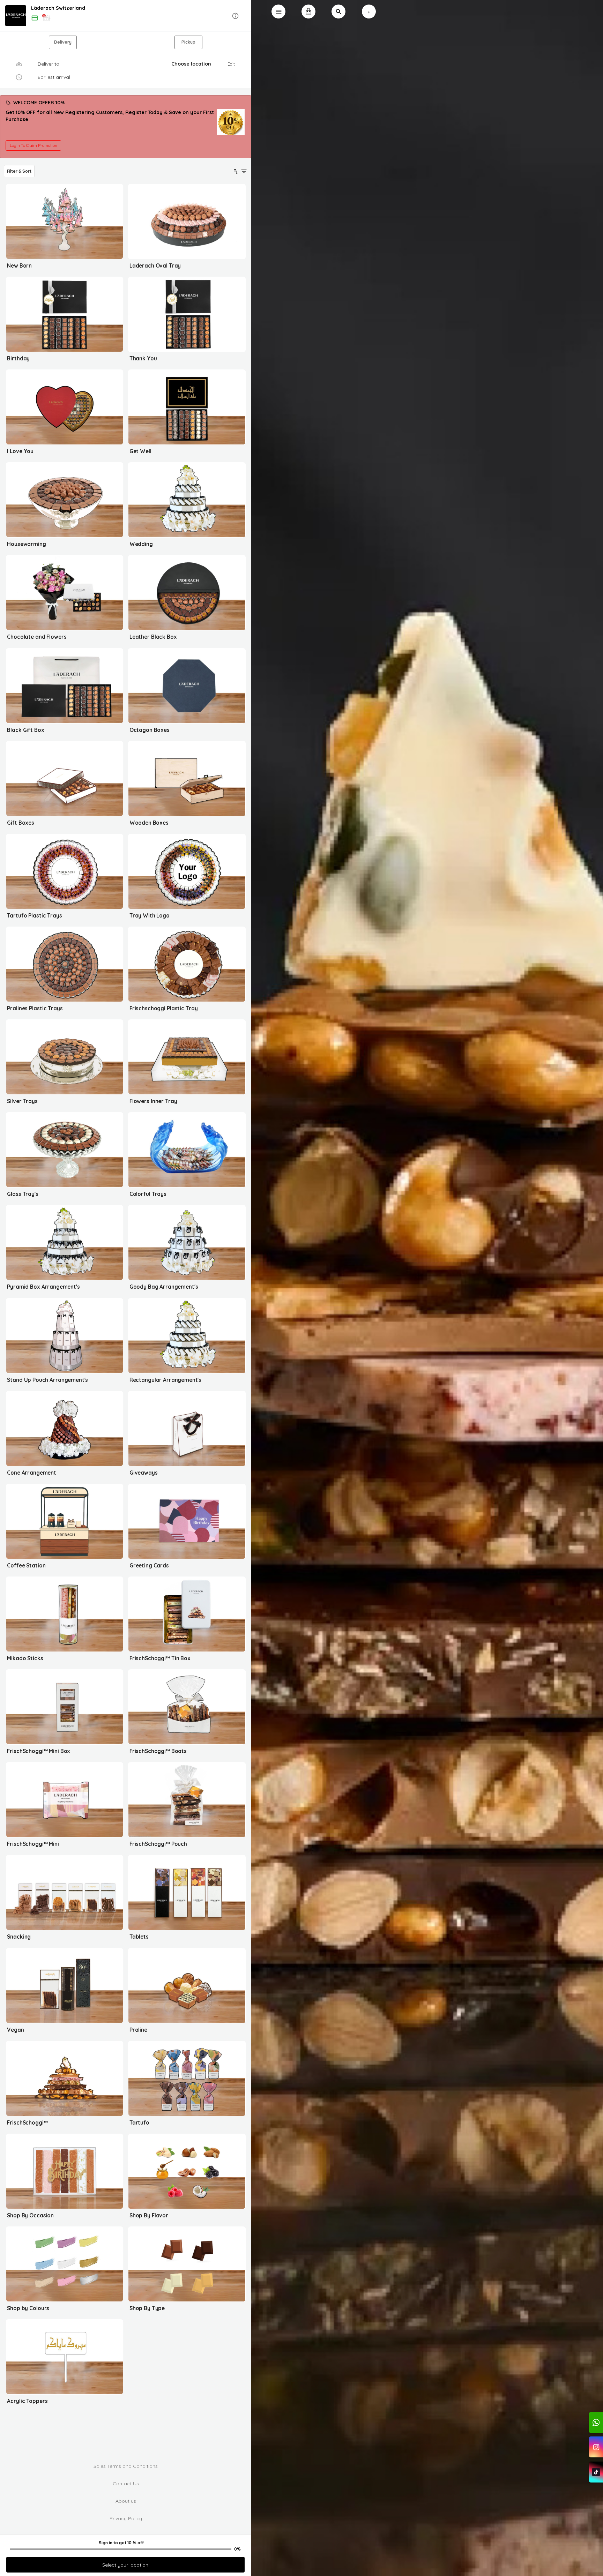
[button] (126, 16)
